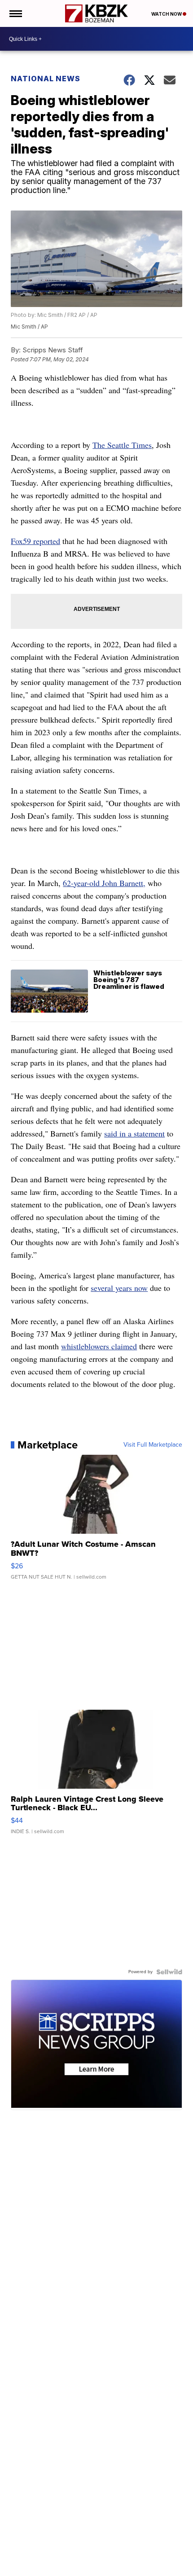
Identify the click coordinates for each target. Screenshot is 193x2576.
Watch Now (167, 14)
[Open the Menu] (15, 13)
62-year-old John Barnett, (104, 883)
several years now (119, 1288)
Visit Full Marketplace (153, 1445)
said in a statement (134, 1133)
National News (46, 79)
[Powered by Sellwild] (169, 1972)
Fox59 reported (35, 541)
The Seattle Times (122, 445)
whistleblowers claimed (99, 1346)
